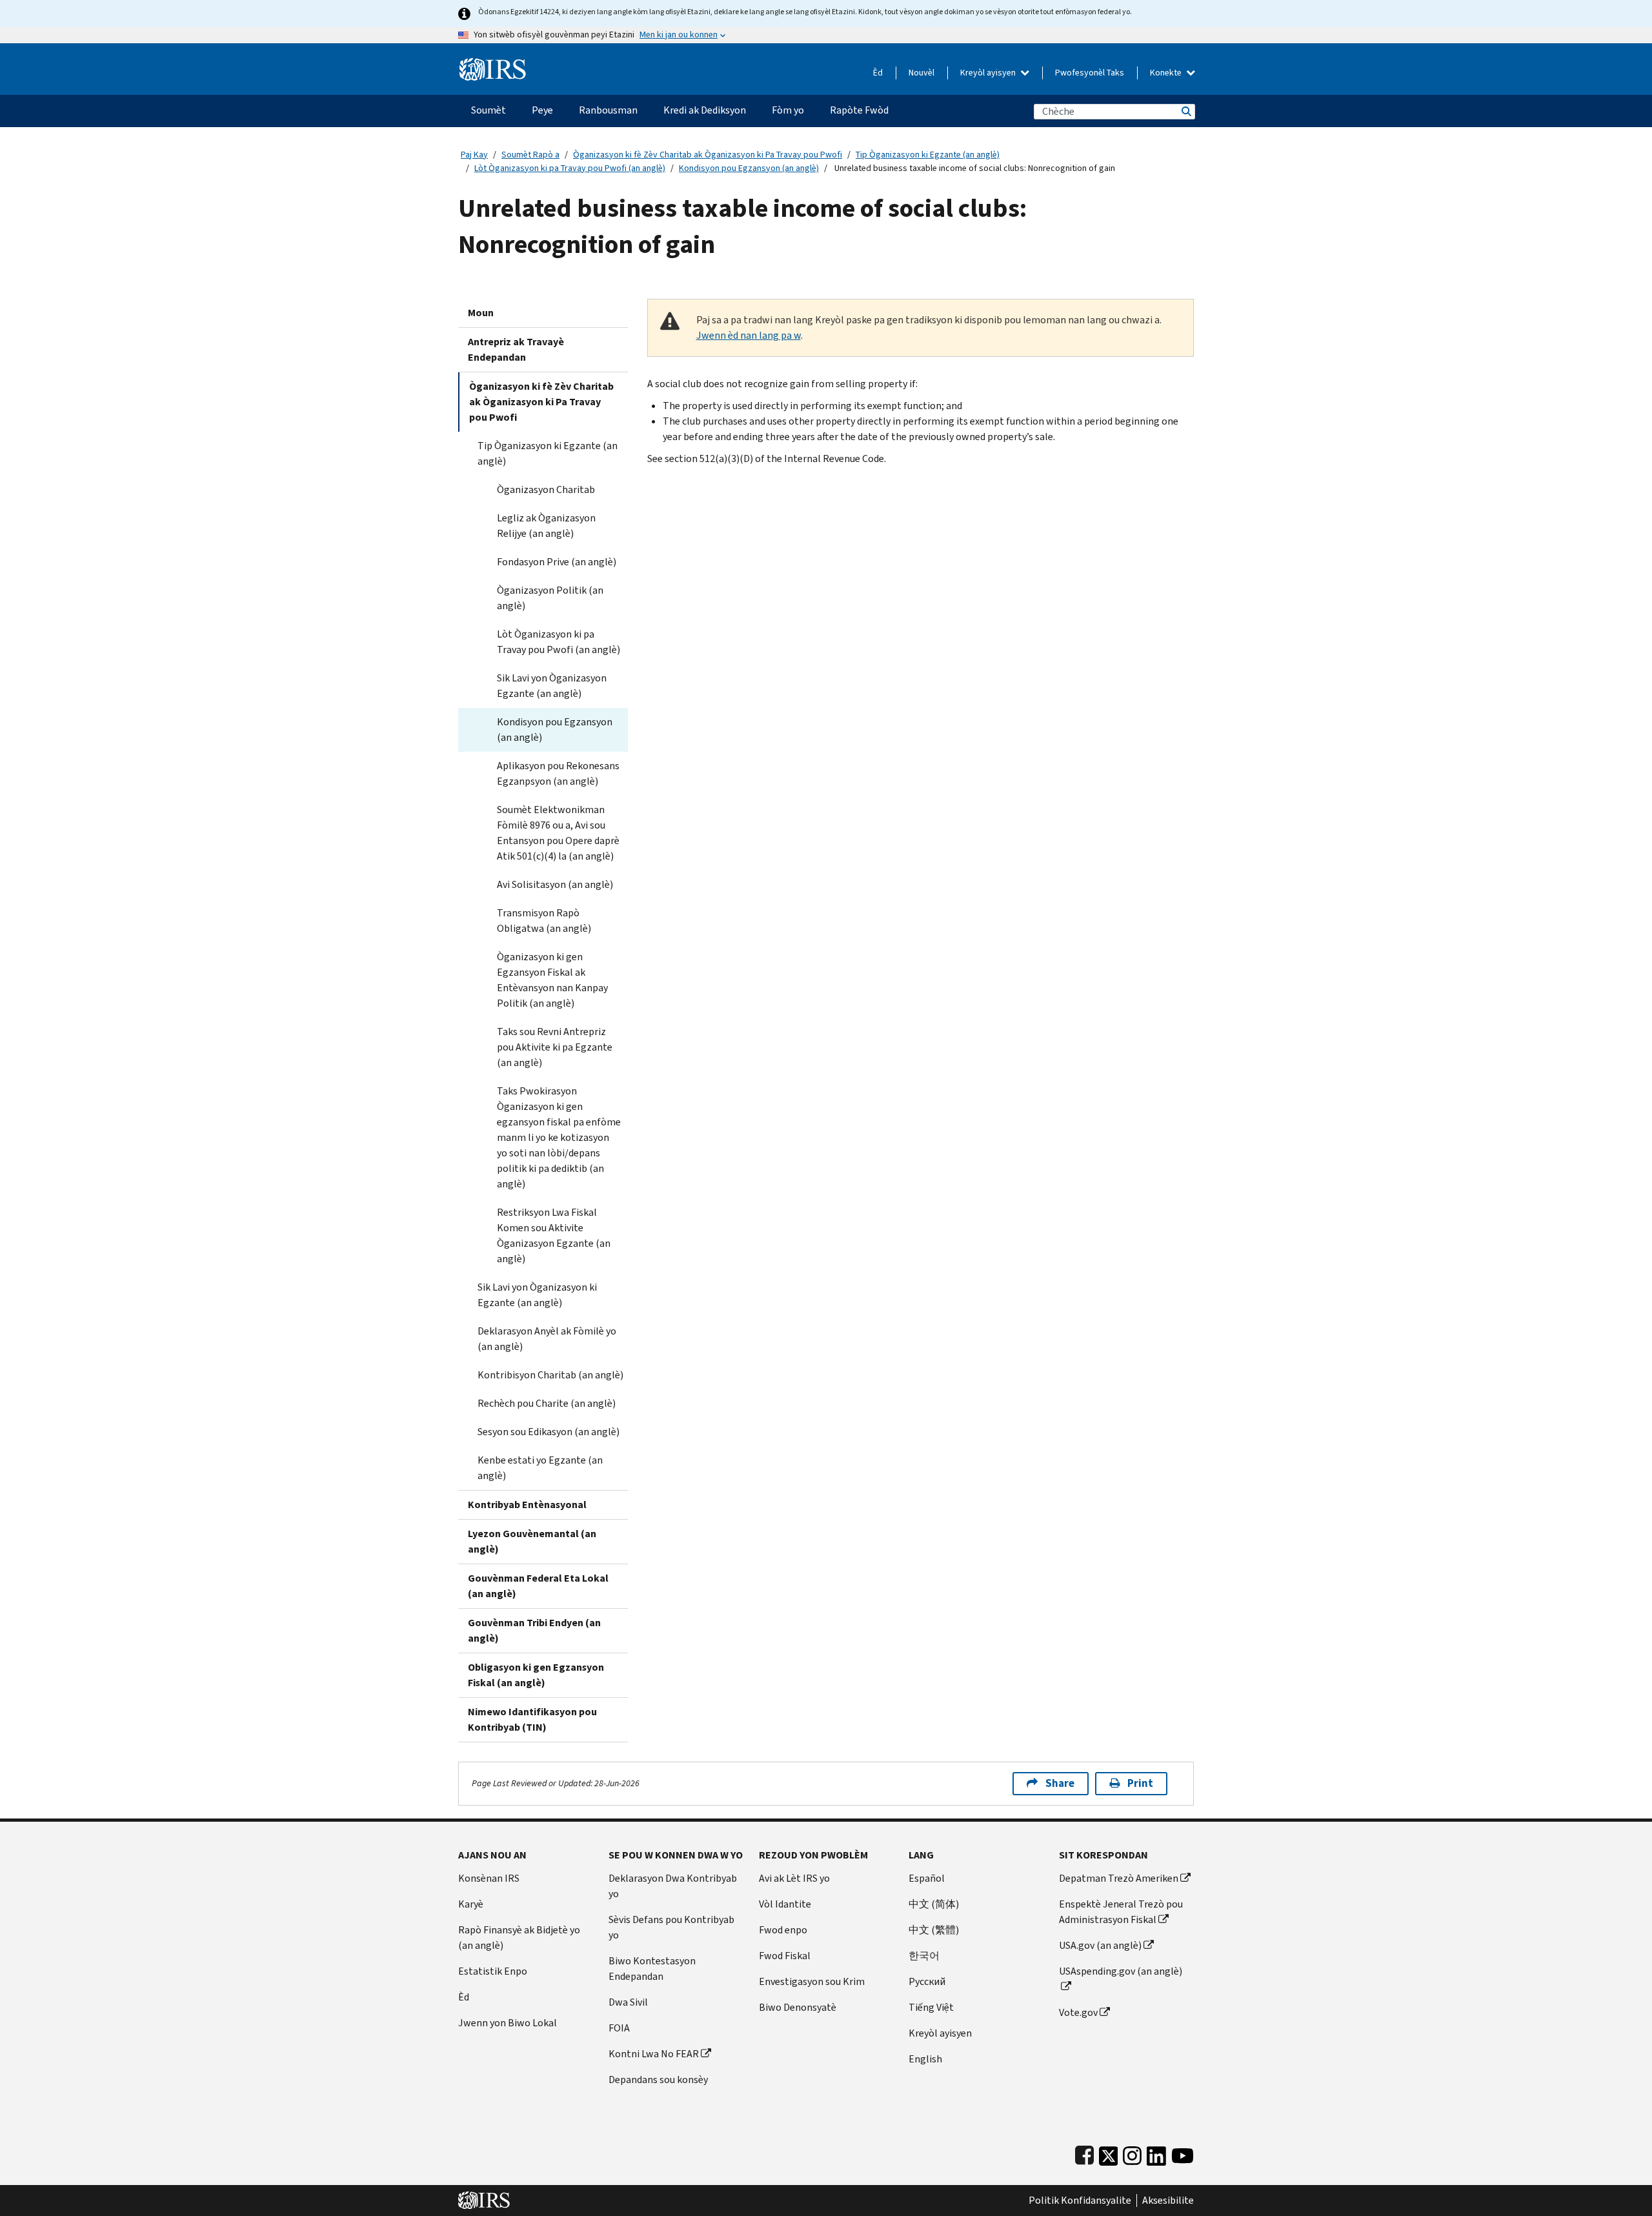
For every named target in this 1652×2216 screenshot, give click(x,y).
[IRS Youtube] (1183, 2153)
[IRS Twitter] (1109, 2153)
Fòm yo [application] (788, 110)
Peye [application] (542, 110)
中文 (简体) (934, 1904)
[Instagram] (1132, 2153)
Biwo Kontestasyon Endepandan (652, 1969)
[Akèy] (493, 64)
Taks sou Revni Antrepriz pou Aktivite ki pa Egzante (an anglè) (555, 1047)
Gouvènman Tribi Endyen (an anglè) (534, 1630)
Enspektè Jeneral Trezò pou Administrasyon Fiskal (1121, 1912)
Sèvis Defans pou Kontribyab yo (671, 1927)
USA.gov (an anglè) (1100, 1945)
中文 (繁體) (934, 1930)
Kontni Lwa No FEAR (654, 2054)
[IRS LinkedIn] (1156, 2153)
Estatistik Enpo (493, 1971)
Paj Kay (474, 155)
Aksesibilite (1168, 2201)
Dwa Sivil (628, 2002)
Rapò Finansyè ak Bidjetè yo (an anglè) (519, 1938)
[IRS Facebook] (1084, 2153)
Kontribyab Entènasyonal (527, 1505)
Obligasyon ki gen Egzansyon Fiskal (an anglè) (536, 1675)
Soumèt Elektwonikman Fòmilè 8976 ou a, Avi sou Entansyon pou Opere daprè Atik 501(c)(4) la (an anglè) (558, 833)
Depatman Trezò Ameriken (1119, 1878)
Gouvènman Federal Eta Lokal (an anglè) (538, 1586)
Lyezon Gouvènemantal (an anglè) (532, 1541)
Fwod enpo (783, 1930)
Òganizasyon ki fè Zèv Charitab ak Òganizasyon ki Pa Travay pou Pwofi (708, 155)
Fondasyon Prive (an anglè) (557, 562)
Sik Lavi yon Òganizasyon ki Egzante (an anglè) (537, 1295)
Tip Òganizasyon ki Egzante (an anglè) (928, 155)
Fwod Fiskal (785, 1956)
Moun (481, 313)
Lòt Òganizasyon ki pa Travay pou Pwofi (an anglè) (570, 168)
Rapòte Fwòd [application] (859, 110)
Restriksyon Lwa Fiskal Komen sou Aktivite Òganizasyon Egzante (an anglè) (554, 1235)
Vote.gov (1078, 2012)
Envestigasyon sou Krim (812, 1981)
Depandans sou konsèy (658, 2080)
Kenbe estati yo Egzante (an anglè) (540, 1468)
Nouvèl (922, 73)
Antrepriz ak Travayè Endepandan (516, 349)
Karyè (471, 1904)
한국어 (924, 1956)
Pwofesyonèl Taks (1090, 73)
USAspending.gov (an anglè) (1121, 1971)
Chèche (1185, 111)
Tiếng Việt (931, 2007)
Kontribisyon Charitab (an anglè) (550, 1375)
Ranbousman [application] (608, 110)
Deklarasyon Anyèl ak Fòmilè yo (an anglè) (547, 1339)
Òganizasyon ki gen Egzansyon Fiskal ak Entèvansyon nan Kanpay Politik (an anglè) (552, 980)
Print (1140, 1783)
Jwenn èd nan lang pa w (749, 335)
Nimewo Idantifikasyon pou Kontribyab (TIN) (532, 1719)
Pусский (927, 1981)
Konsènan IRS (489, 1878)
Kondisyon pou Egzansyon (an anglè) (749, 168)
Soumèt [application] (489, 110)
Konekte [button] (1167, 73)
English (925, 2059)
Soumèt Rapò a (530, 155)
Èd (878, 73)
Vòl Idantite (785, 1904)
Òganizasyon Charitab (546, 489)
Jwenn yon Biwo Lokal (508, 2023)
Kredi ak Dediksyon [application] (705, 110)
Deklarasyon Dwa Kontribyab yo (673, 1886)
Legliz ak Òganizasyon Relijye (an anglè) (546, 526)
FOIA (619, 2028)
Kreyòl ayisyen (989, 73)
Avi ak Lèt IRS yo (794, 1878)
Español (927, 1878)
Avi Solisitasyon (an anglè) (555, 884)
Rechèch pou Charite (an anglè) (547, 1403)
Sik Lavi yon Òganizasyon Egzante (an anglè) (552, 686)
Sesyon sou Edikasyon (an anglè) (549, 1432)
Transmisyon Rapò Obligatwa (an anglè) (544, 921)
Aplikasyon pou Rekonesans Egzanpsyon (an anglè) (558, 773)
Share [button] (1060, 1783)
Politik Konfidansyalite (1080, 2201)
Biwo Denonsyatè (798, 2007)
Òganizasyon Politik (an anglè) (550, 598)
